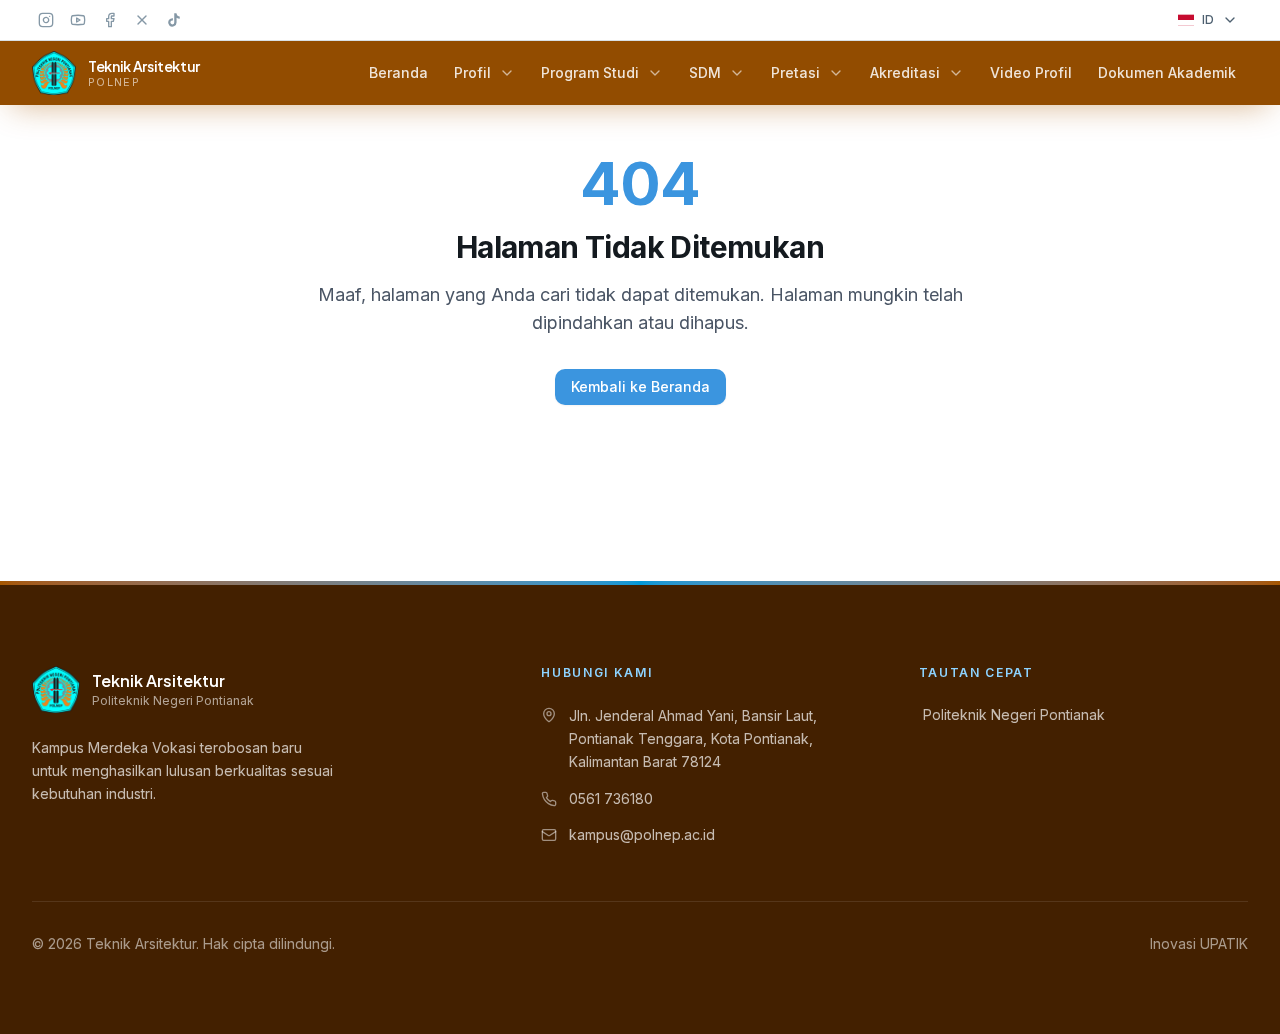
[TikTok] (174, 20)
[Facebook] (110, 20)
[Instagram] (46, 20)
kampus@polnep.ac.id (642, 834)
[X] (142, 20)
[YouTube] (78, 20)
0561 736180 (611, 798)
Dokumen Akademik (1167, 72)
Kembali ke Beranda (640, 386)
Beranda (398, 72)
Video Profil (1031, 72)
